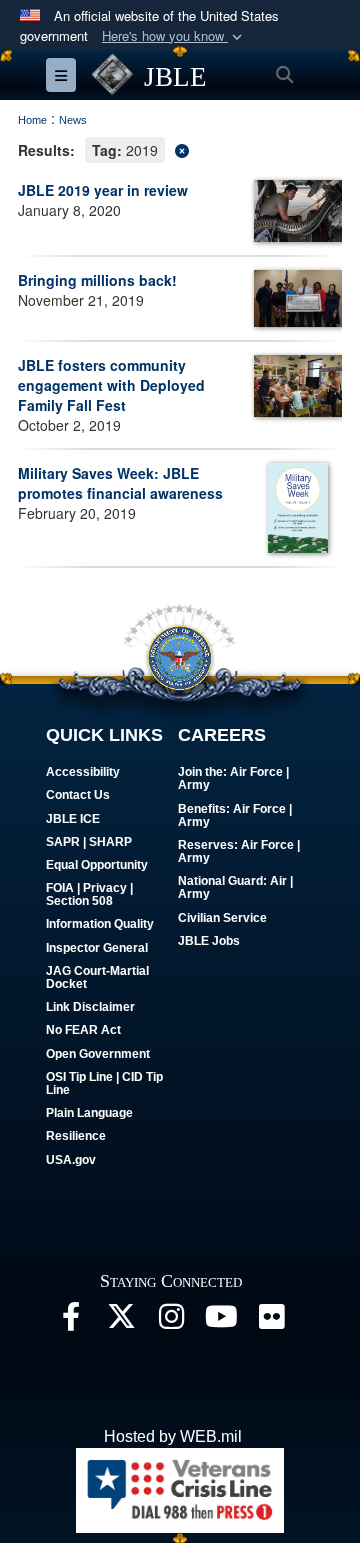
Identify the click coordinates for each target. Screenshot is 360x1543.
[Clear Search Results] (180, 148)
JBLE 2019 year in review (103, 190)
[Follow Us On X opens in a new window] (121, 1321)
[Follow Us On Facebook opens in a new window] (71, 1321)
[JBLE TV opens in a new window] (221, 1321)
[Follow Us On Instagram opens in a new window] (171, 1321)
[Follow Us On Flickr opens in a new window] (271, 1321)
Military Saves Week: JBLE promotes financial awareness (120, 483)
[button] (174, 36)
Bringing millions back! (97, 280)
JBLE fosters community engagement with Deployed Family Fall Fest (111, 385)
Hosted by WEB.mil (173, 1436)
